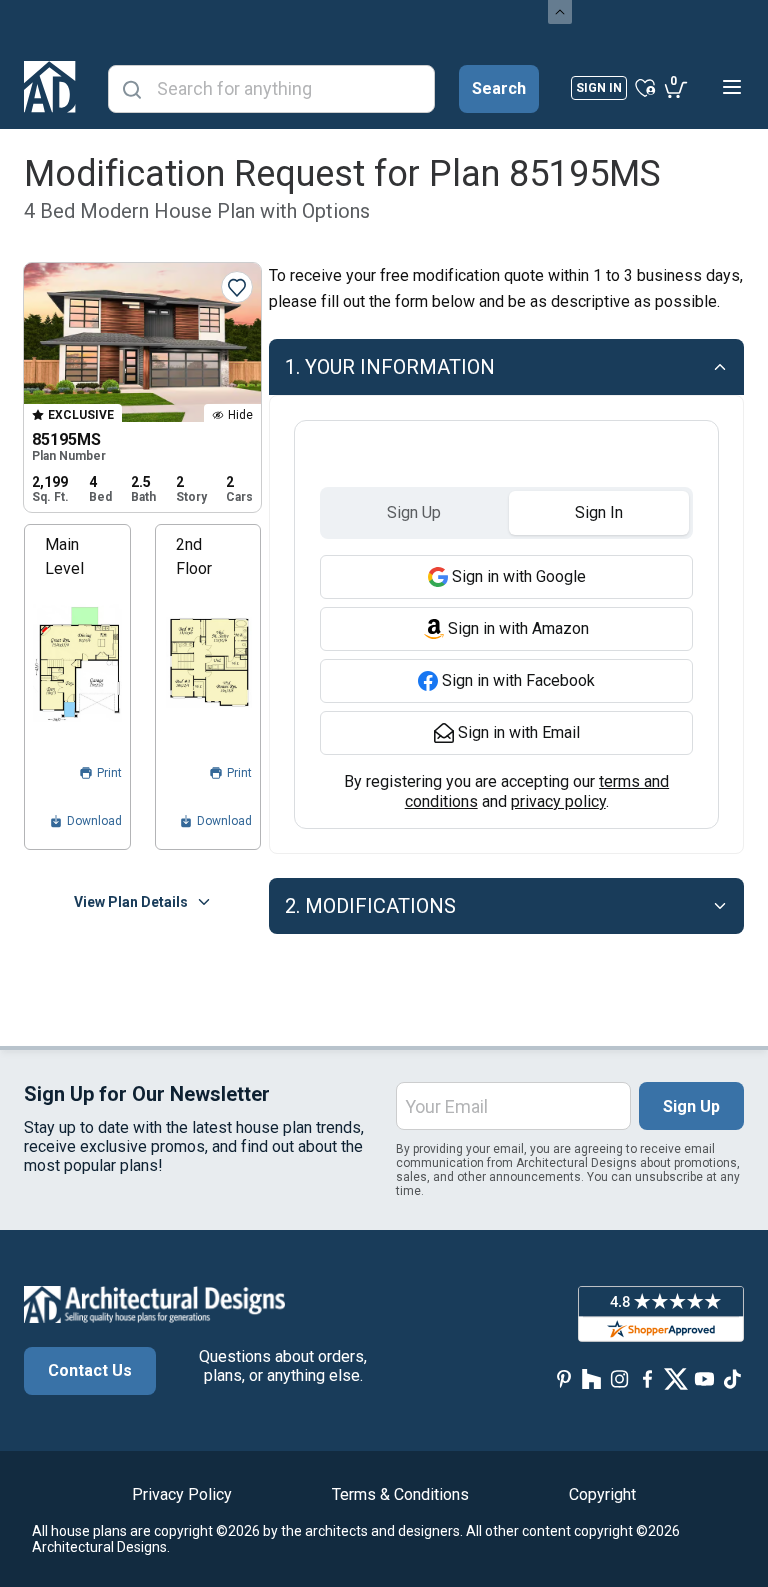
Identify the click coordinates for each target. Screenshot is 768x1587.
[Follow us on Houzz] (592, 1378)
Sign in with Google (519, 576)
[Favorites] (645, 87)
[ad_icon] (50, 87)
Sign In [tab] (599, 512)
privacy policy (558, 801)
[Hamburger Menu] (732, 87)
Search (499, 88)
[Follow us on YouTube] (704, 1378)
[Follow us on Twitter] (676, 1378)
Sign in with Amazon (518, 628)
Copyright (602, 1494)
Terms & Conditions (400, 1494)
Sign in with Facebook (518, 680)
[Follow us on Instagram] (620, 1378)
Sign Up (691, 1106)
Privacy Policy (182, 1494)
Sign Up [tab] (414, 512)
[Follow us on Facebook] (648, 1378)
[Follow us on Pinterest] (564, 1378)
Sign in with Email (519, 732)
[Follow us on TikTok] (732, 1378)
